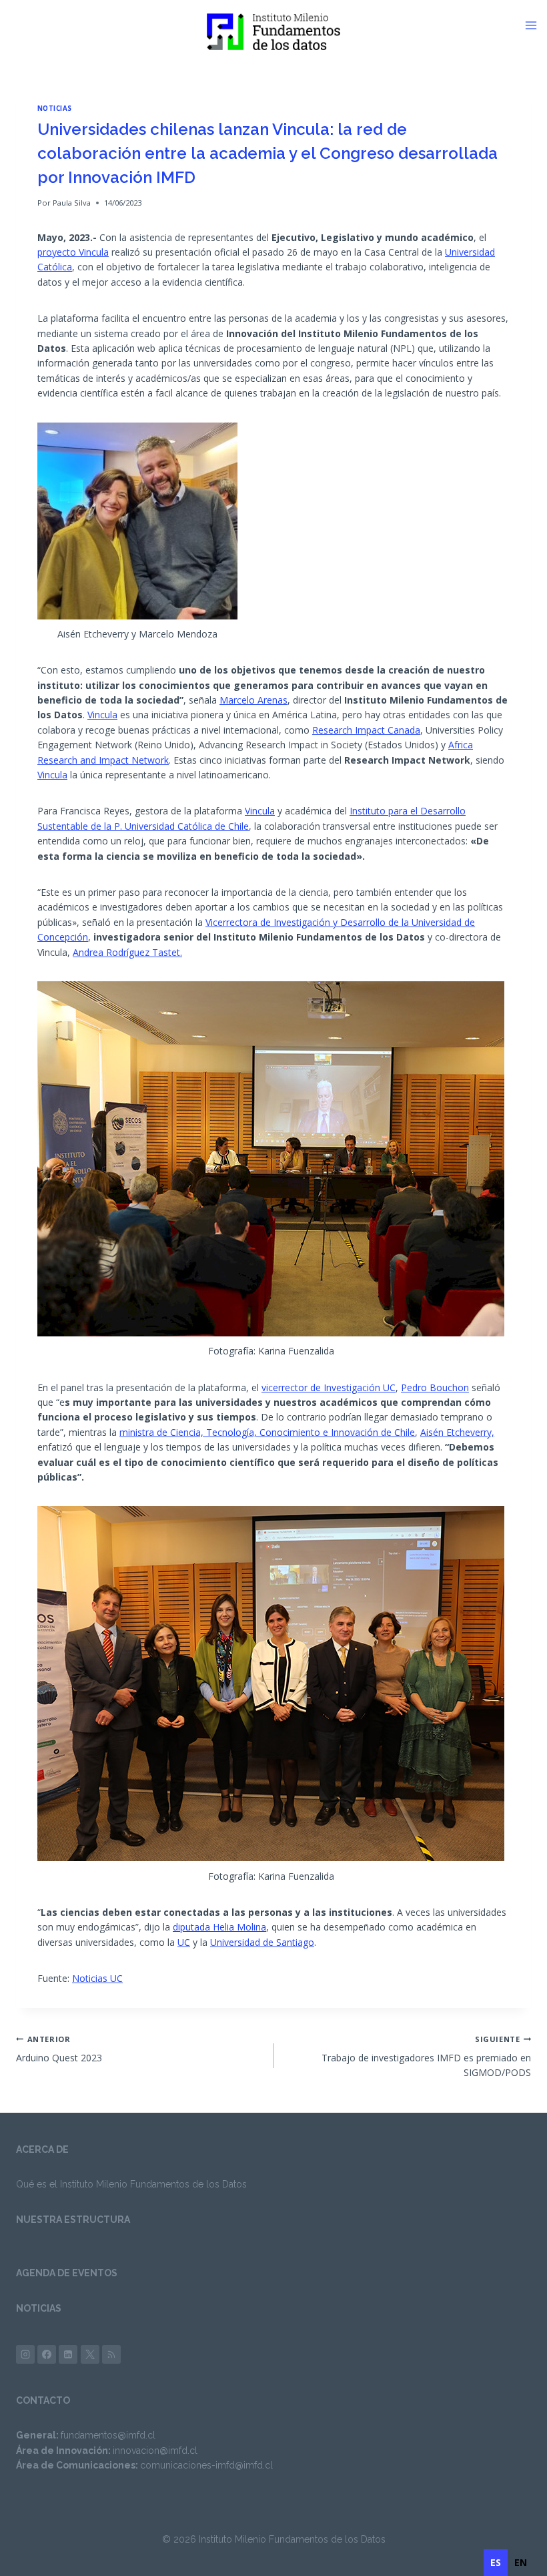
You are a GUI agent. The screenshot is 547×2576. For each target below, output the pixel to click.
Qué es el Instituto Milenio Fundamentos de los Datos (131, 2184)
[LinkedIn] (68, 2354)
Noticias (55, 108)
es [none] (496, 2562)
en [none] (521, 2562)
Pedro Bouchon (435, 1387)
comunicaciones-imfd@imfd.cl (206, 2465)
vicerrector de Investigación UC (329, 1387)
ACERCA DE (42, 2149)
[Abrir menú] (536, 25)
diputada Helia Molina (219, 1927)
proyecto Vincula (73, 252)
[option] (521, 2563)
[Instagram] (25, 2354)
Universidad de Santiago (262, 1942)
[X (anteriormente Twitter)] (90, 2354)
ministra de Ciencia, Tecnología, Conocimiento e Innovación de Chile (267, 1432)
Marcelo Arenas (253, 700)
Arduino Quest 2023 (59, 2049)
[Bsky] (111, 2354)
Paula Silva (72, 203)
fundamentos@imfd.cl (108, 2435)
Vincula (102, 715)
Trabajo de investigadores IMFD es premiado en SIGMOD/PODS (426, 2057)
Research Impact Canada (366, 730)
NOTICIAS (39, 2308)
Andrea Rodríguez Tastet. (127, 952)
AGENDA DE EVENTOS (67, 2273)
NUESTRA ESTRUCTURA (73, 2220)
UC (184, 1942)
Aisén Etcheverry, (457, 1432)
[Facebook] (47, 2354)
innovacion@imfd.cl (155, 2451)
